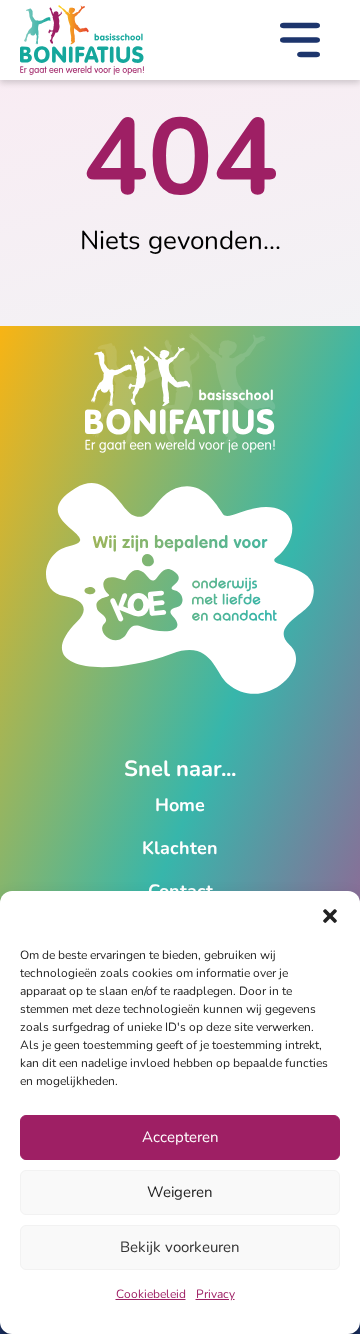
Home (180, 805)
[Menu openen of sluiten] (300, 44)
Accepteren (180, 1137)
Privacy (215, 1294)
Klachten (180, 848)
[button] (330, 916)
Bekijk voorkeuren (180, 1247)
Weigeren (180, 1192)
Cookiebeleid (151, 1294)
